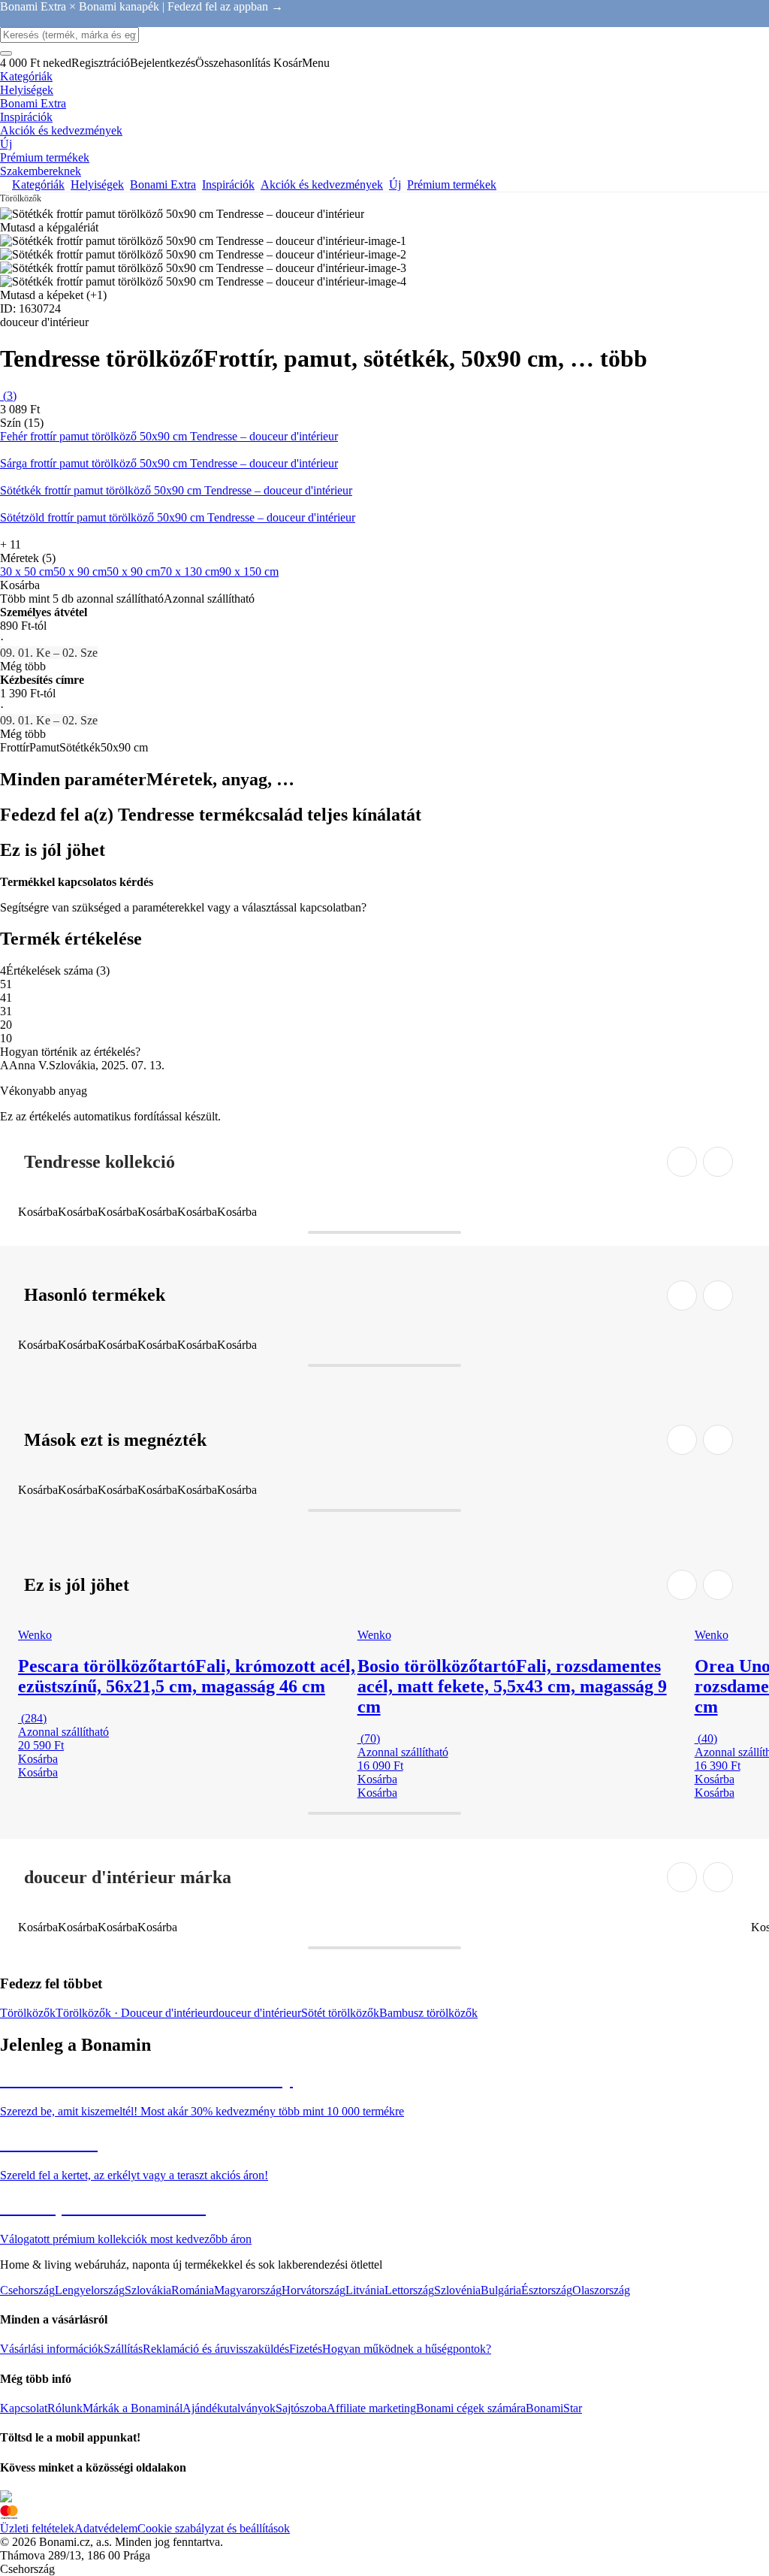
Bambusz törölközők (428, 2013)
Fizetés (306, 2349)
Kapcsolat (24, 2408)
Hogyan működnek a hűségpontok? (407, 2349)
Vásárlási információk (52, 2349)
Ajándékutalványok (229, 2408)
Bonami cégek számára (471, 2408)
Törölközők (28, 2013)
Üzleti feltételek (37, 2528)
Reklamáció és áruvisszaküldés (216, 2349)
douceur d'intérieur (257, 2013)
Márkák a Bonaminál (133, 2408)
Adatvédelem (106, 2528)
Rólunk (65, 2408)
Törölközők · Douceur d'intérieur (134, 2013)
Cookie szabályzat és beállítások (214, 2528)
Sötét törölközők (340, 2013)
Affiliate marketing (371, 2408)
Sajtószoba (301, 2408)
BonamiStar (554, 2408)
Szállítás (123, 2349)
